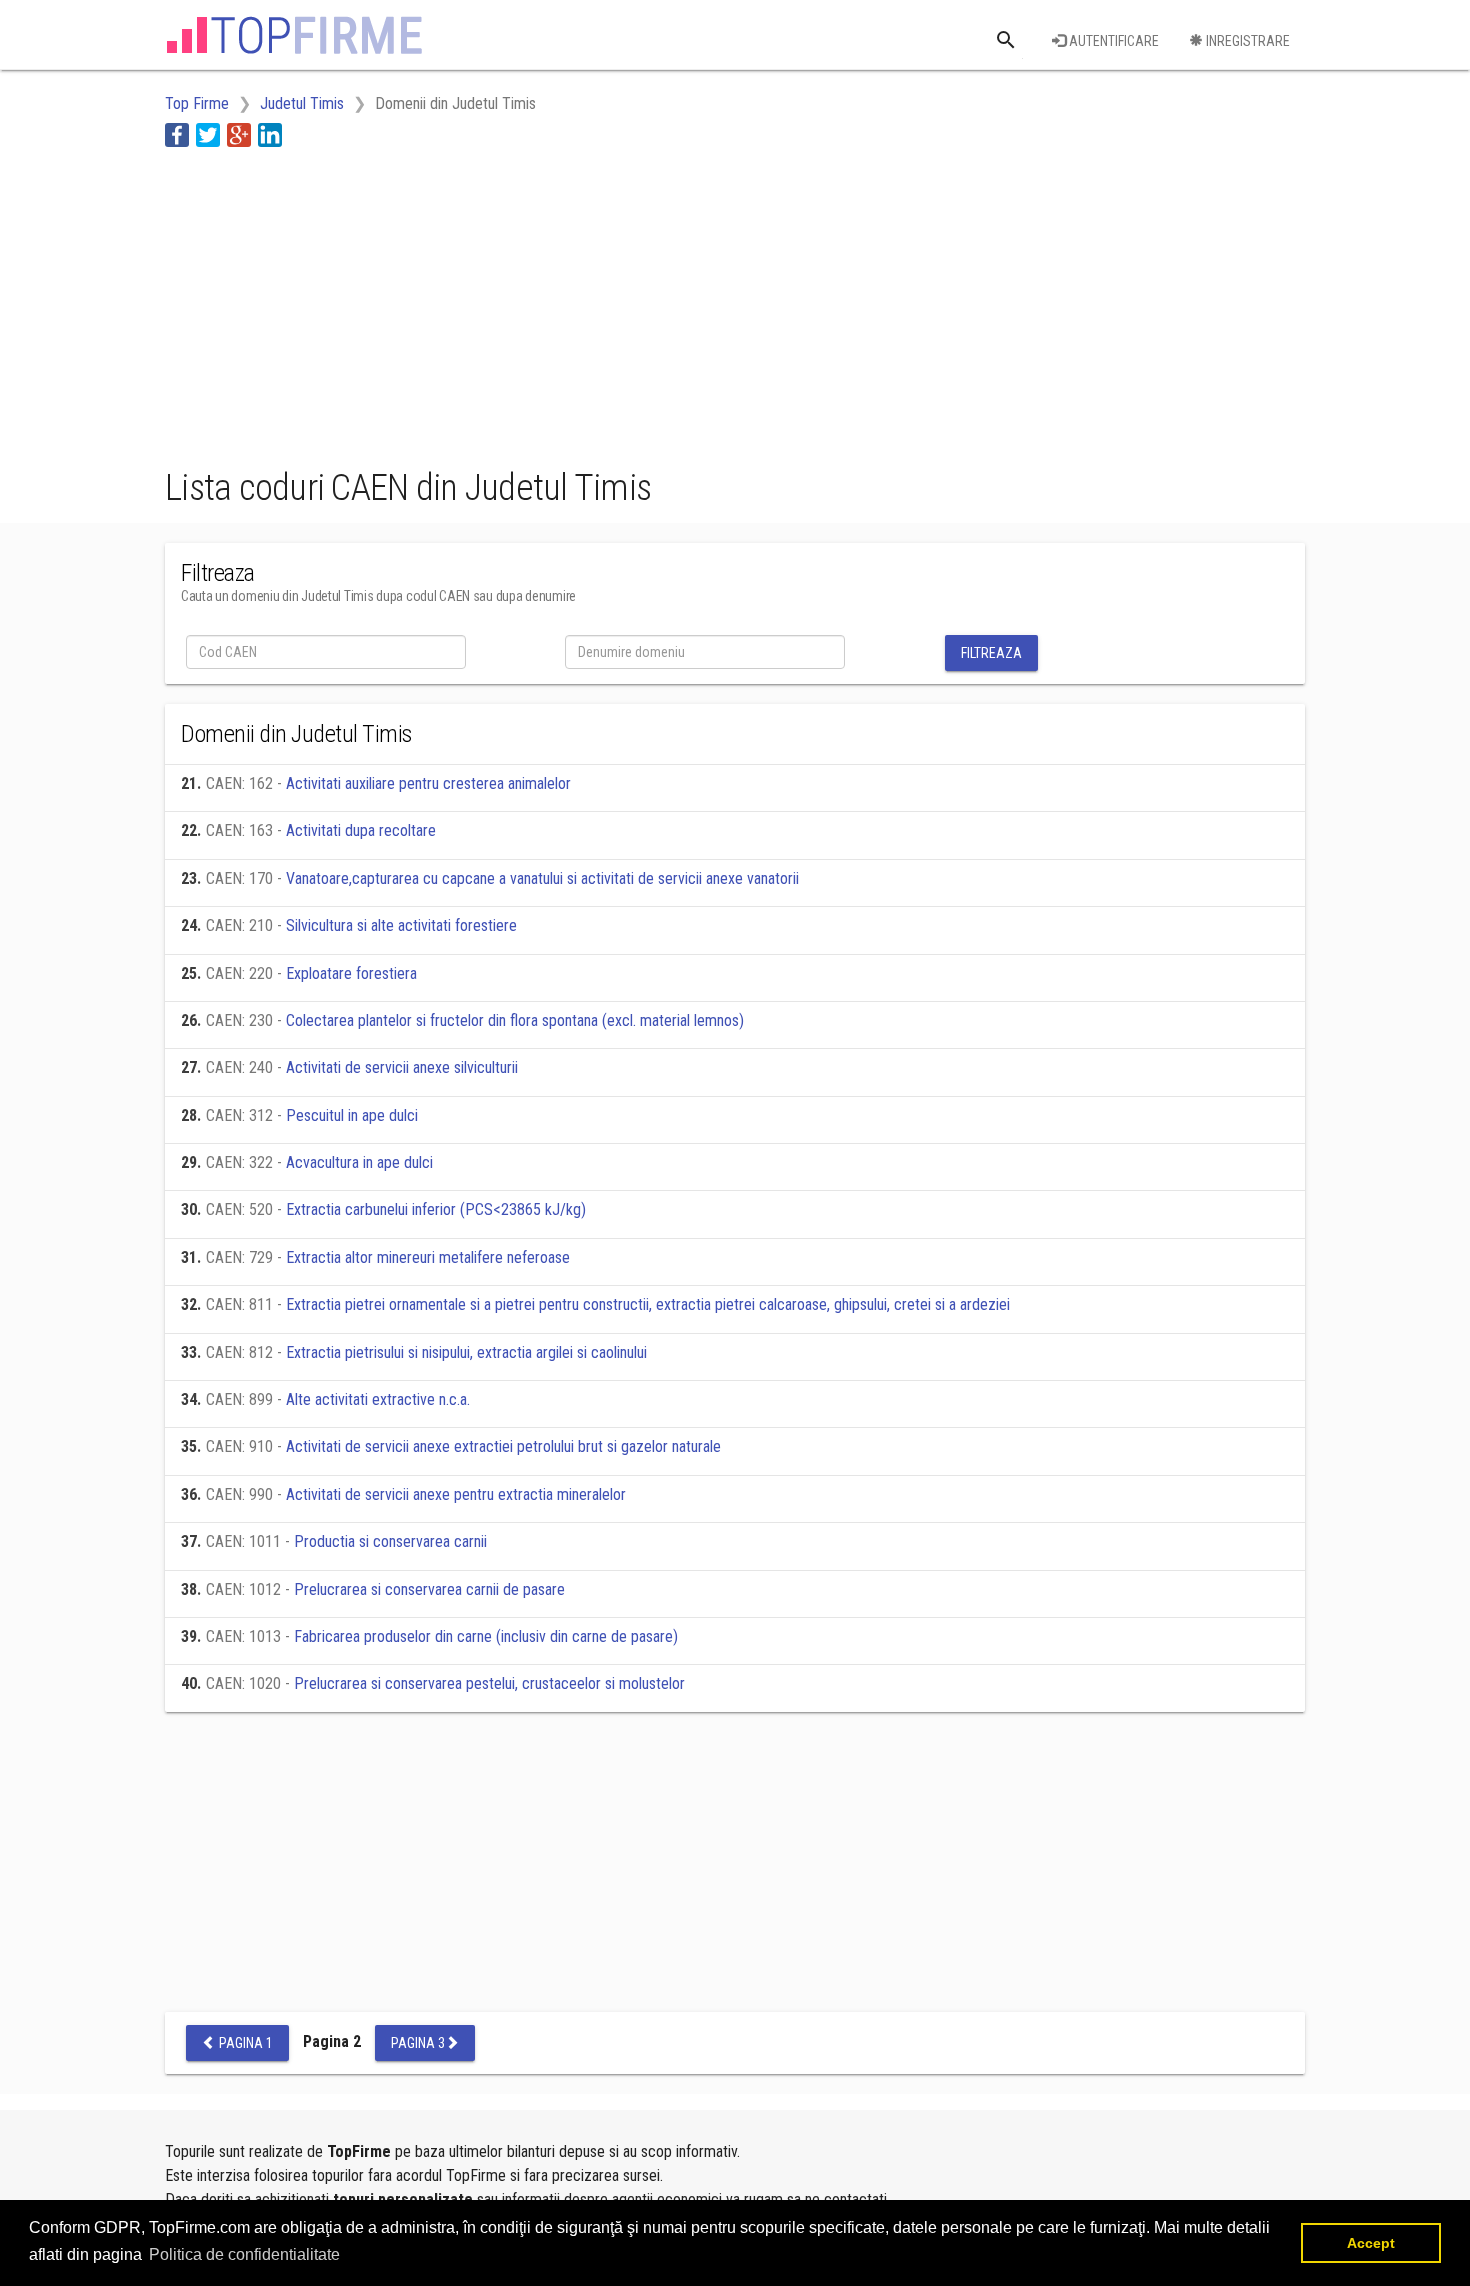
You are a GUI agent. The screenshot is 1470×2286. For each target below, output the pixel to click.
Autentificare (1112, 41)
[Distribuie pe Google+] (239, 134)
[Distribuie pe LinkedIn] (270, 134)
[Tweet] (208, 134)
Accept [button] (1371, 2243)
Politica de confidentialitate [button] (244, 2254)
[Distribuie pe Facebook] (177, 134)
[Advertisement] (529, 303)
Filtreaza (991, 653)
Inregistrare (1246, 41)
